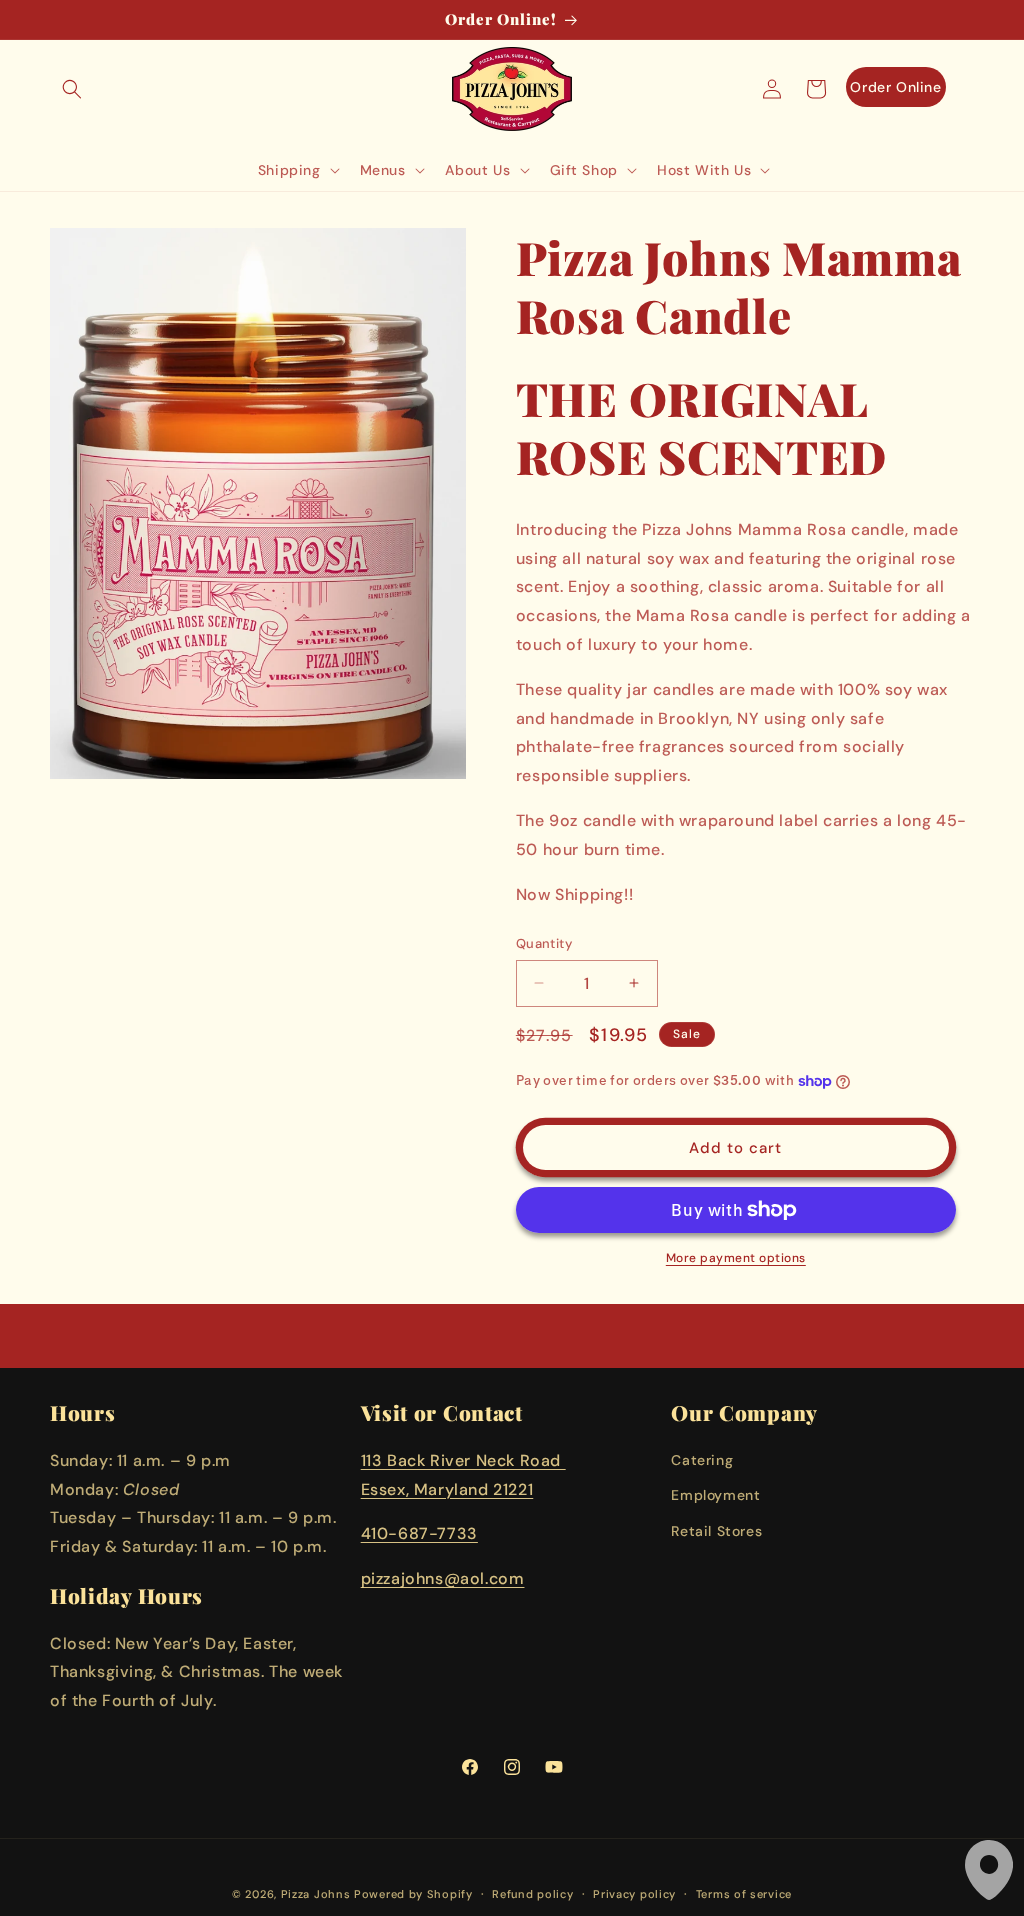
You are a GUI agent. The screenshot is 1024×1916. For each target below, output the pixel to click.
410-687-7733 (419, 1533)
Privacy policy (634, 1894)
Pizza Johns (316, 1894)
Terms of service (744, 1894)
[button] (72, 89)
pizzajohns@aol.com (443, 1578)
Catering (702, 1460)
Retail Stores (716, 1531)
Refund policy (532, 1894)
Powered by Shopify (413, 1894)
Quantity (544, 943)
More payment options (736, 1258)
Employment (715, 1495)
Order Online (895, 87)
